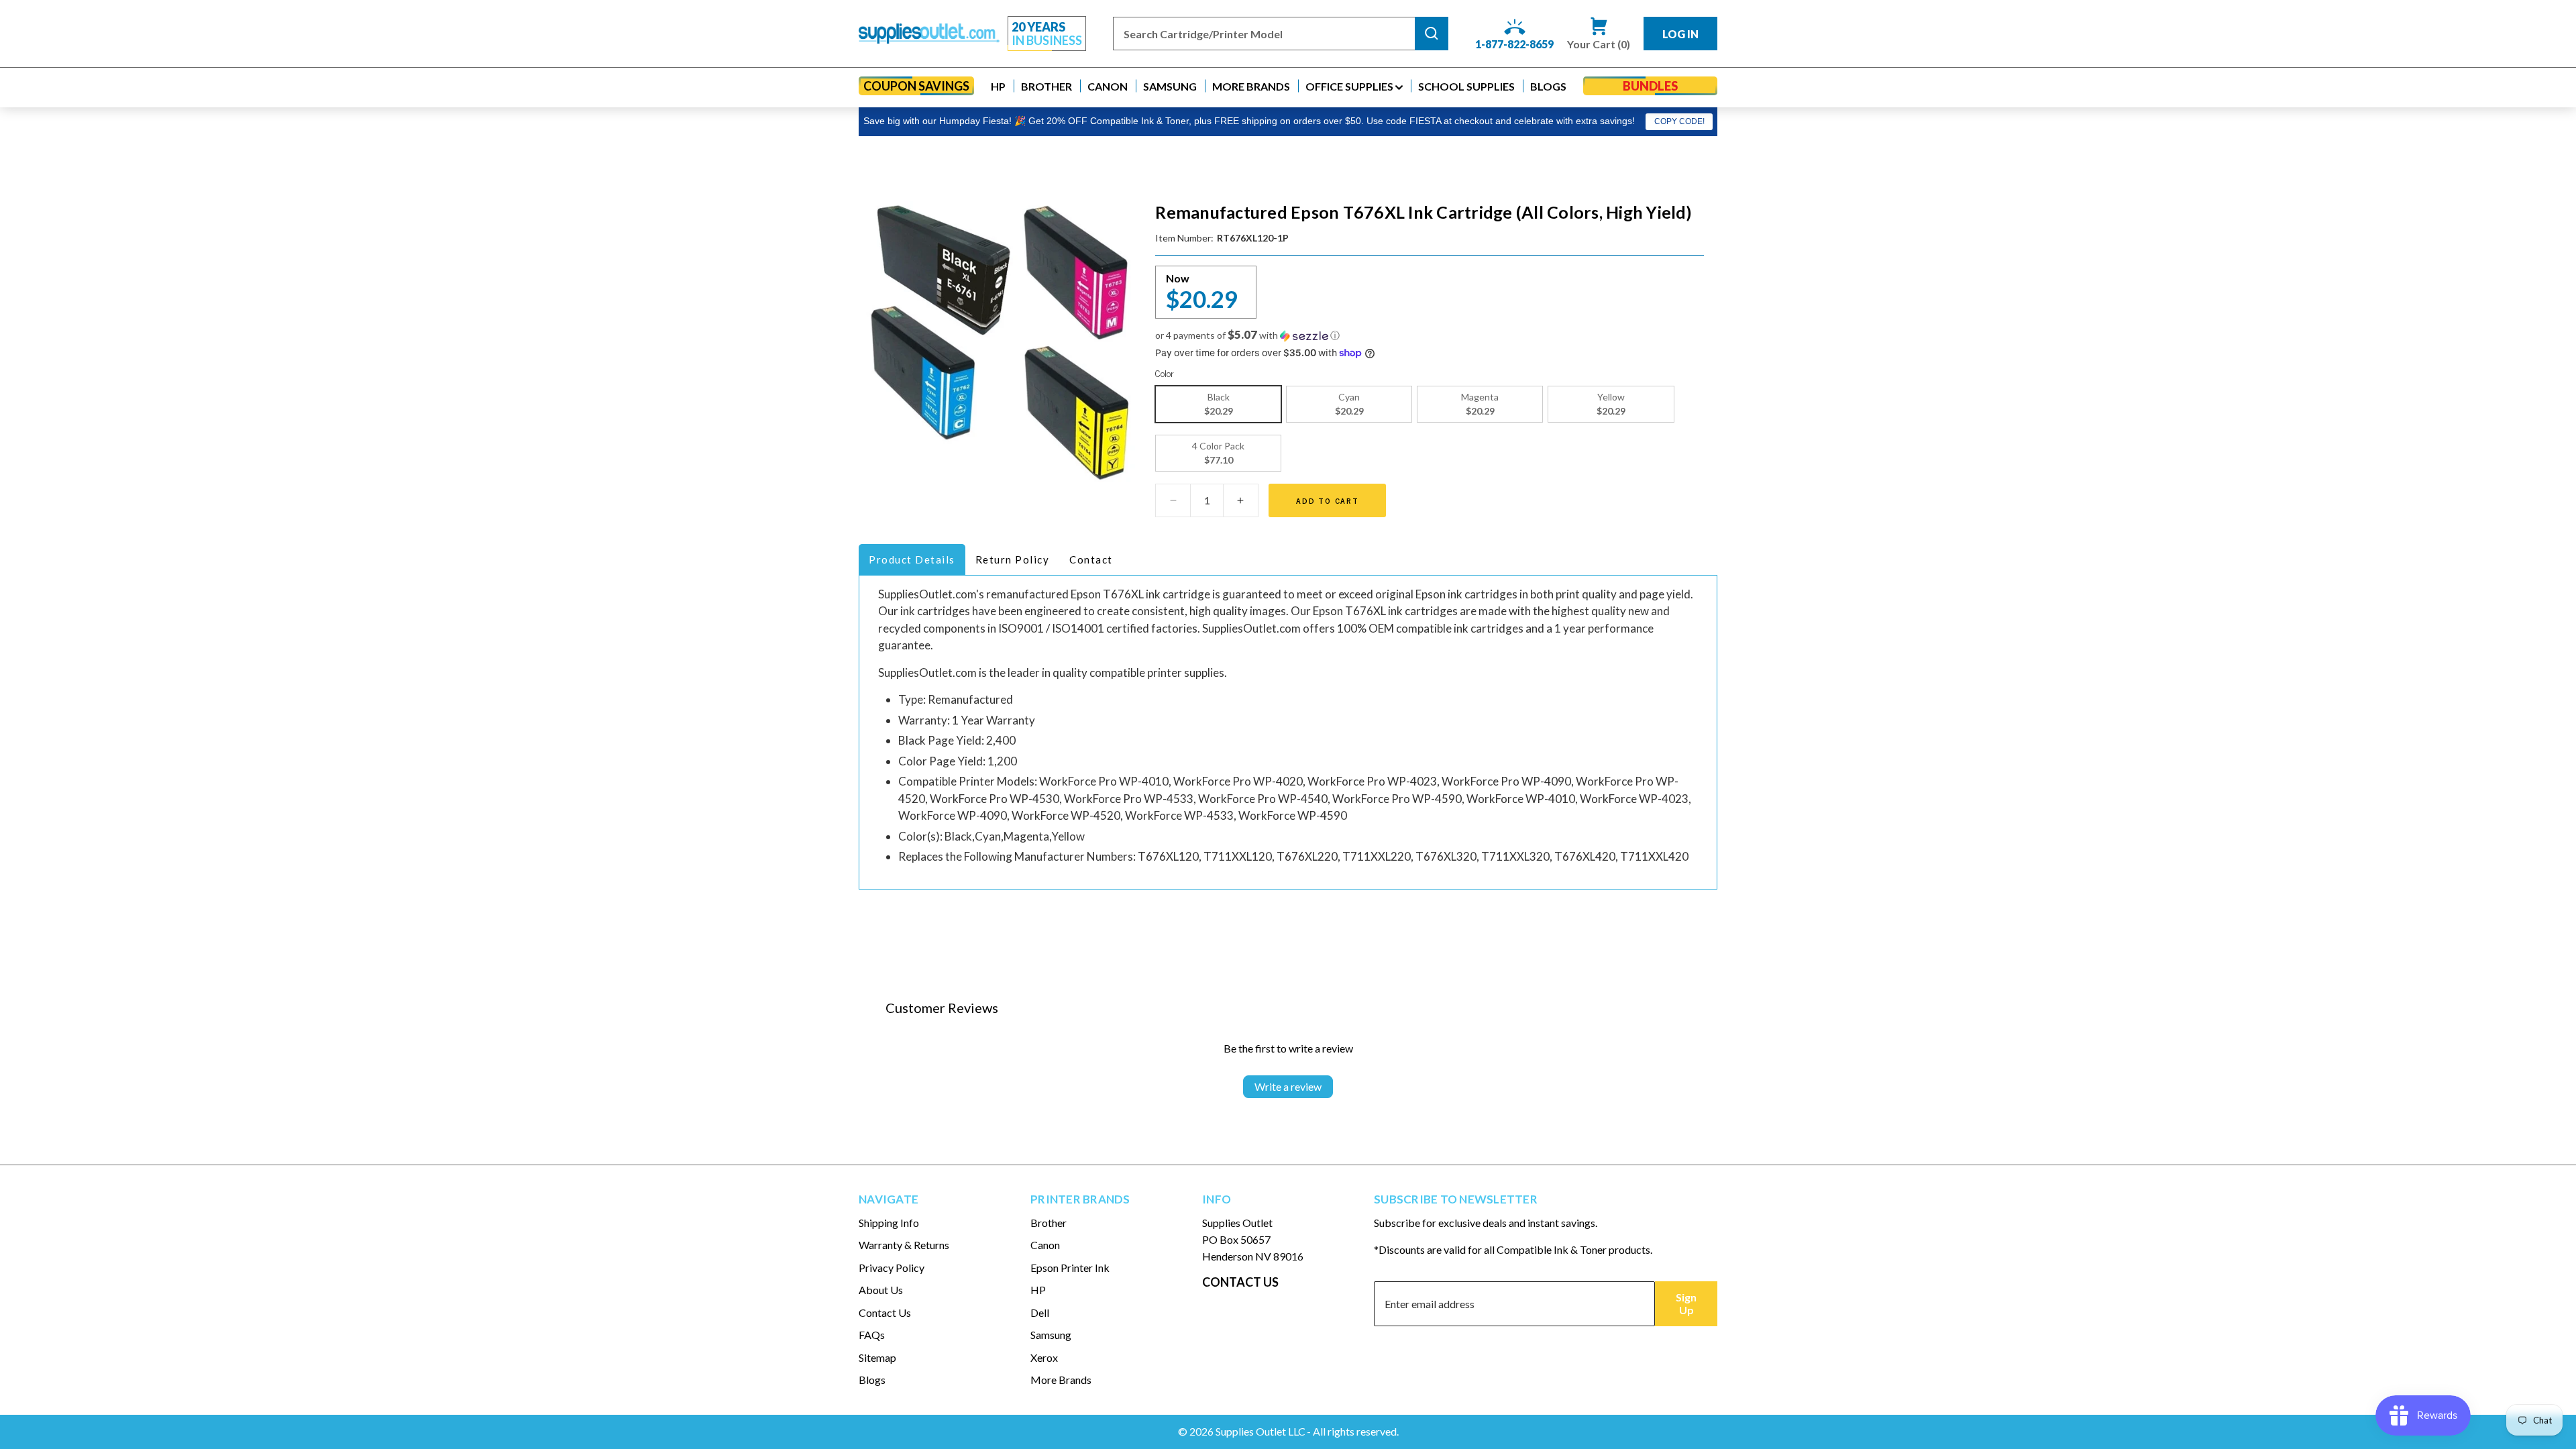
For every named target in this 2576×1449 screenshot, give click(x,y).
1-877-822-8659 (1514, 44)
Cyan (1349, 404)
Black (1219, 404)
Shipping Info (889, 1223)
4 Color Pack (1218, 453)
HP (1038, 1290)
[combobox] (1264, 34)
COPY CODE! (1679, 121)
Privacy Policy (892, 1268)
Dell (1040, 1312)
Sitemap (877, 1357)
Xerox (1044, 1357)
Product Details (912, 559)
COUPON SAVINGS (916, 86)
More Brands (1061, 1380)
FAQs (872, 1335)
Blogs (872, 1380)
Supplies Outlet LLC (1260, 1431)
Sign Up (1686, 1303)
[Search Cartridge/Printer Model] (1432, 34)
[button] (998, 86)
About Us (881, 1290)
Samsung (1051, 1335)
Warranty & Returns (904, 1245)
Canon (1045, 1245)
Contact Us (885, 1312)
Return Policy (1013, 559)
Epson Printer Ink (1070, 1268)
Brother (1049, 1223)
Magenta (1480, 404)
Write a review (1288, 1086)
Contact (1091, 559)
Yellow (1611, 404)
